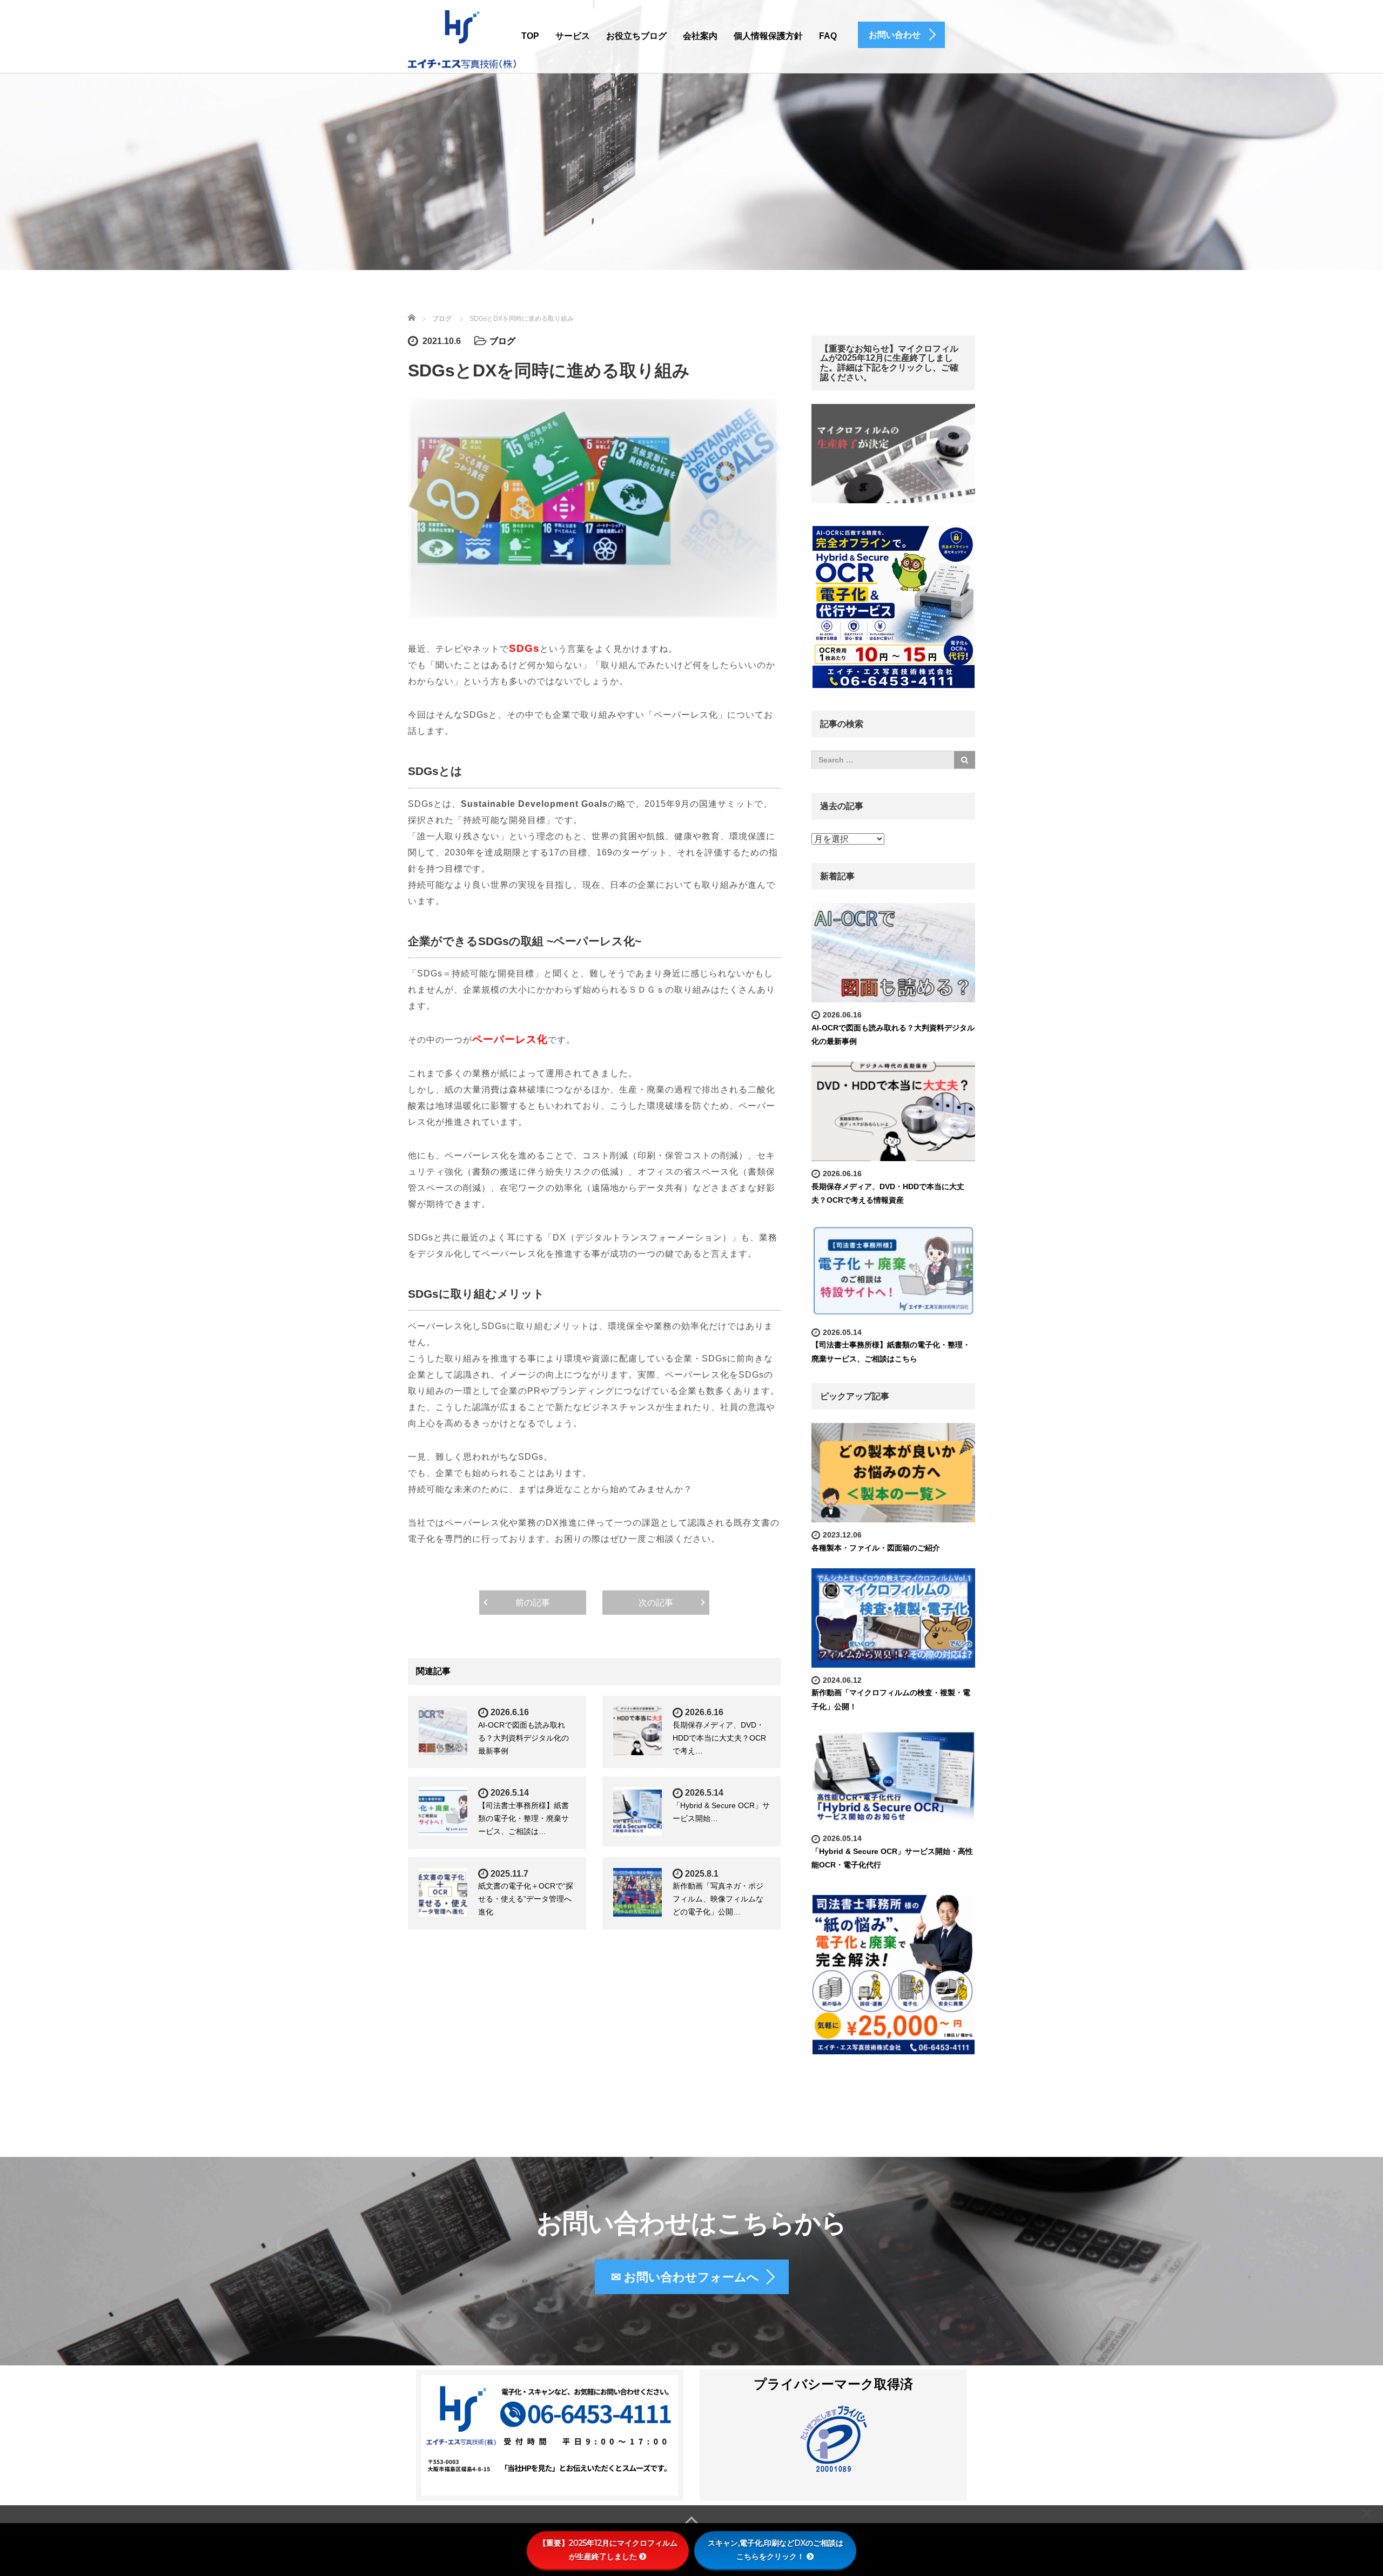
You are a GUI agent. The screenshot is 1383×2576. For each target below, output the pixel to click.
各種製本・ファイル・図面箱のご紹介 (876, 1548)
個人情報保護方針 (768, 36)
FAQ (828, 36)
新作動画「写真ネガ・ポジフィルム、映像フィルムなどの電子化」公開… (718, 1899)
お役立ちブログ (636, 36)
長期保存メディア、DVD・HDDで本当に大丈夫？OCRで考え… (719, 1738)
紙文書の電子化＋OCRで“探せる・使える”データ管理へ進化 (526, 1899)
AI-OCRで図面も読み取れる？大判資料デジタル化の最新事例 (523, 1738)
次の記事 (656, 1603)
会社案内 (700, 36)
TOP (530, 36)
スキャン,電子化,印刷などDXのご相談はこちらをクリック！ (776, 2550)
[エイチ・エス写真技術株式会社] (462, 38)
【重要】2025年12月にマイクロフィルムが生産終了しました (608, 2550)
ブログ (502, 341)
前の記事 (533, 1603)
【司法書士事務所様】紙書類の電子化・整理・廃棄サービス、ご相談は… (523, 1818)
